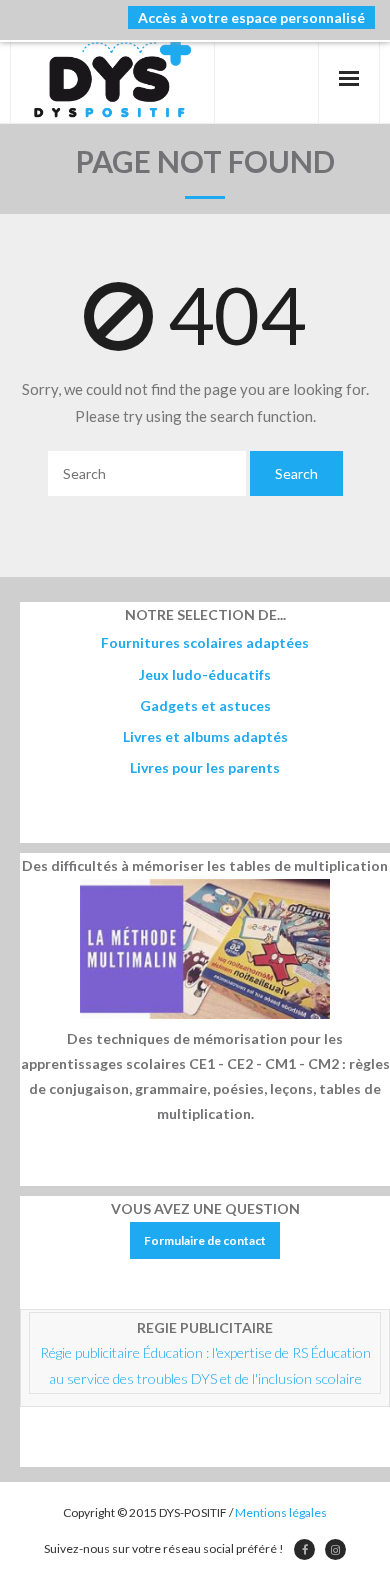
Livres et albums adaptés (205, 736)
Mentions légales (281, 1512)
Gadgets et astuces (205, 705)
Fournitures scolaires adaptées (205, 642)
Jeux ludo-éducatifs (205, 674)
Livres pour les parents (205, 767)
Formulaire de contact (205, 1240)
